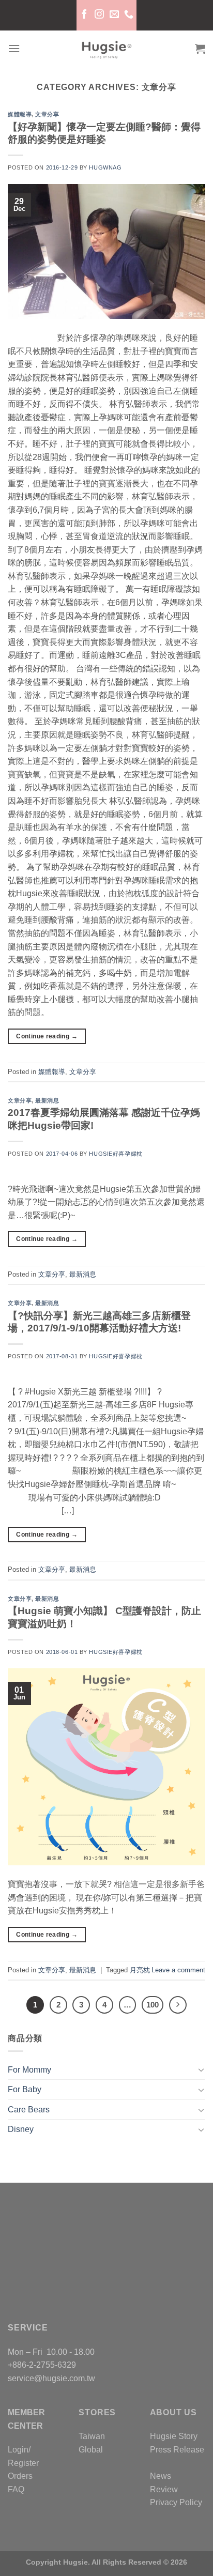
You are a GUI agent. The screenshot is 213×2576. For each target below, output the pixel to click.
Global (91, 2450)
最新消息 (47, 1100)
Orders (20, 2476)
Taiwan (92, 2436)
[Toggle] (201, 2069)
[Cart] (200, 49)
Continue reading (47, 1036)
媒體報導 (20, 114)
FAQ (16, 2489)
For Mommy (29, 2070)
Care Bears (29, 2110)
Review (164, 2489)
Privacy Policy (176, 2502)
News (161, 2476)
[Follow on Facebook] (84, 15)
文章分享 (47, 114)
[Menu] (14, 48)
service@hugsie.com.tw (51, 2378)
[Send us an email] (114, 15)
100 (153, 2005)
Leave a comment (178, 1970)
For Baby (25, 2089)
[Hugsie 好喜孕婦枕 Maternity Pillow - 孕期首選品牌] (106, 49)
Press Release (177, 2450)
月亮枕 (140, 1970)
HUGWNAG (105, 167)
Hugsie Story (174, 2436)
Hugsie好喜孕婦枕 (116, 1154)
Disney (21, 2129)
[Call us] (129, 15)
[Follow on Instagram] (99, 15)
